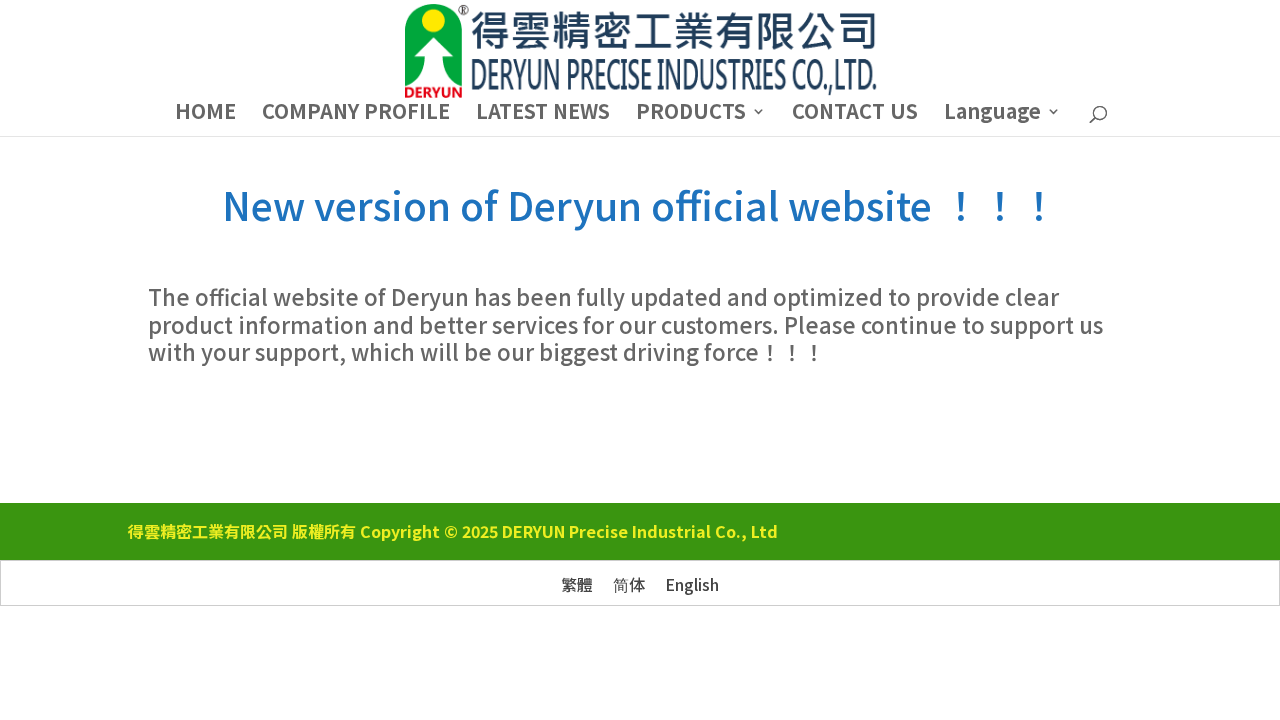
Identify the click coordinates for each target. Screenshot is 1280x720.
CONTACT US (855, 114)
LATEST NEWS (543, 114)
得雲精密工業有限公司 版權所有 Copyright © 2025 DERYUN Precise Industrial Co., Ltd (453, 531)
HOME (205, 114)
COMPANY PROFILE (356, 114)
